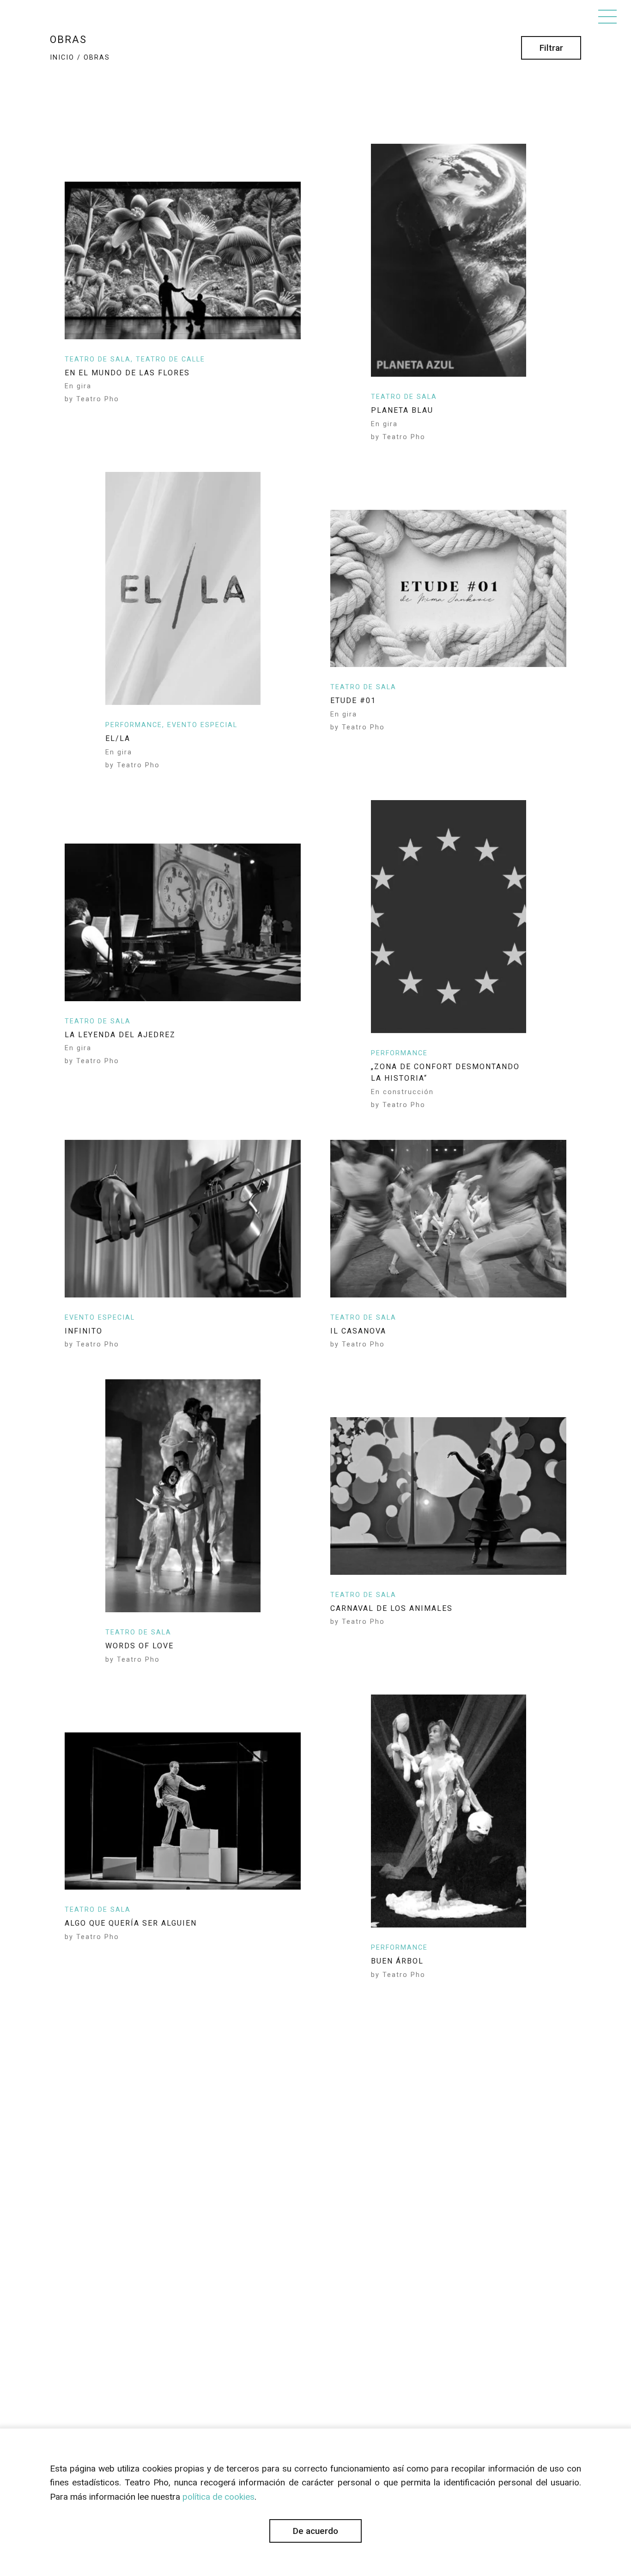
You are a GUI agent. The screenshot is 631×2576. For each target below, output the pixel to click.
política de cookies (218, 2497)
